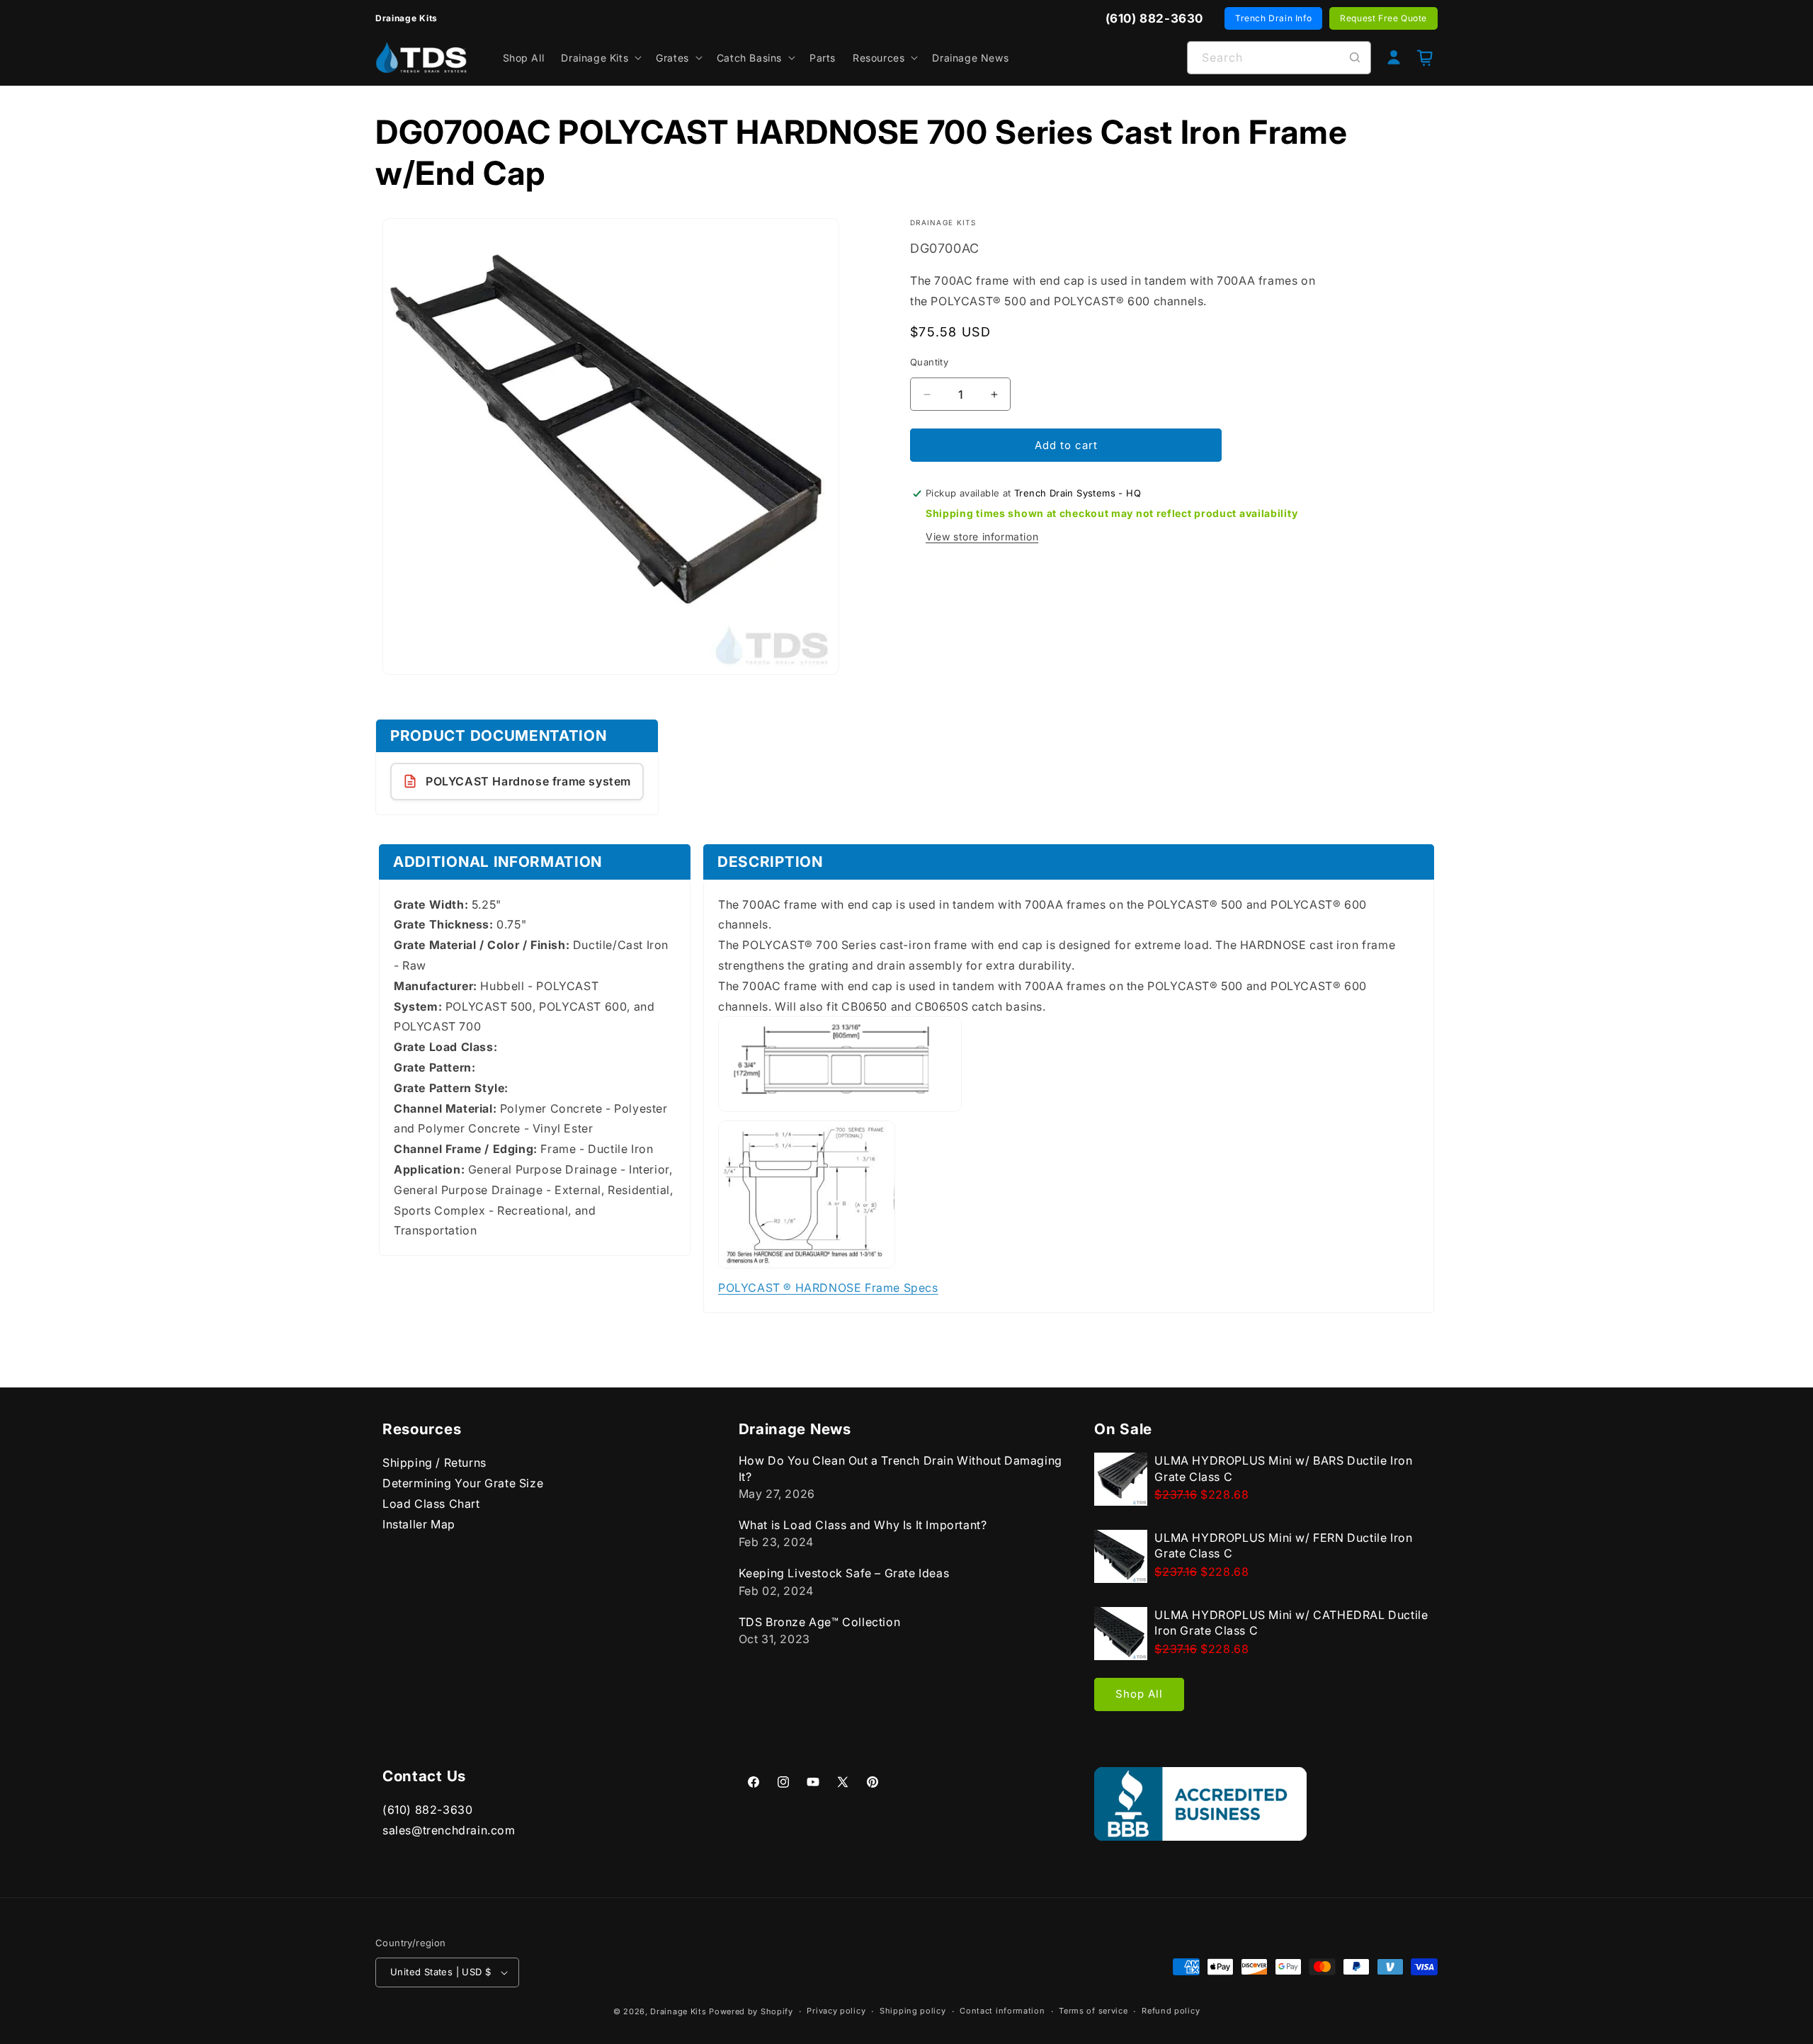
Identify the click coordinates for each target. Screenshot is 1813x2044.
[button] (600, 57)
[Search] (1355, 57)
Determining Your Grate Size (463, 1483)
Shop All (1139, 1694)
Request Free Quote (1383, 18)
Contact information (1002, 2011)
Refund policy (1171, 2011)
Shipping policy (913, 2011)
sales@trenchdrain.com (449, 1830)
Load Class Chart (431, 1503)
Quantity (929, 362)
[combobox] (1279, 58)
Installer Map (419, 1523)
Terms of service (1093, 2011)
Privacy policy (836, 2011)
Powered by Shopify (751, 2011)
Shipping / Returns (434, 1463)
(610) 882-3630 (427, 1810)
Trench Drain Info (1273, 18)
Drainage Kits (678, 2011)
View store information (982, 536)
